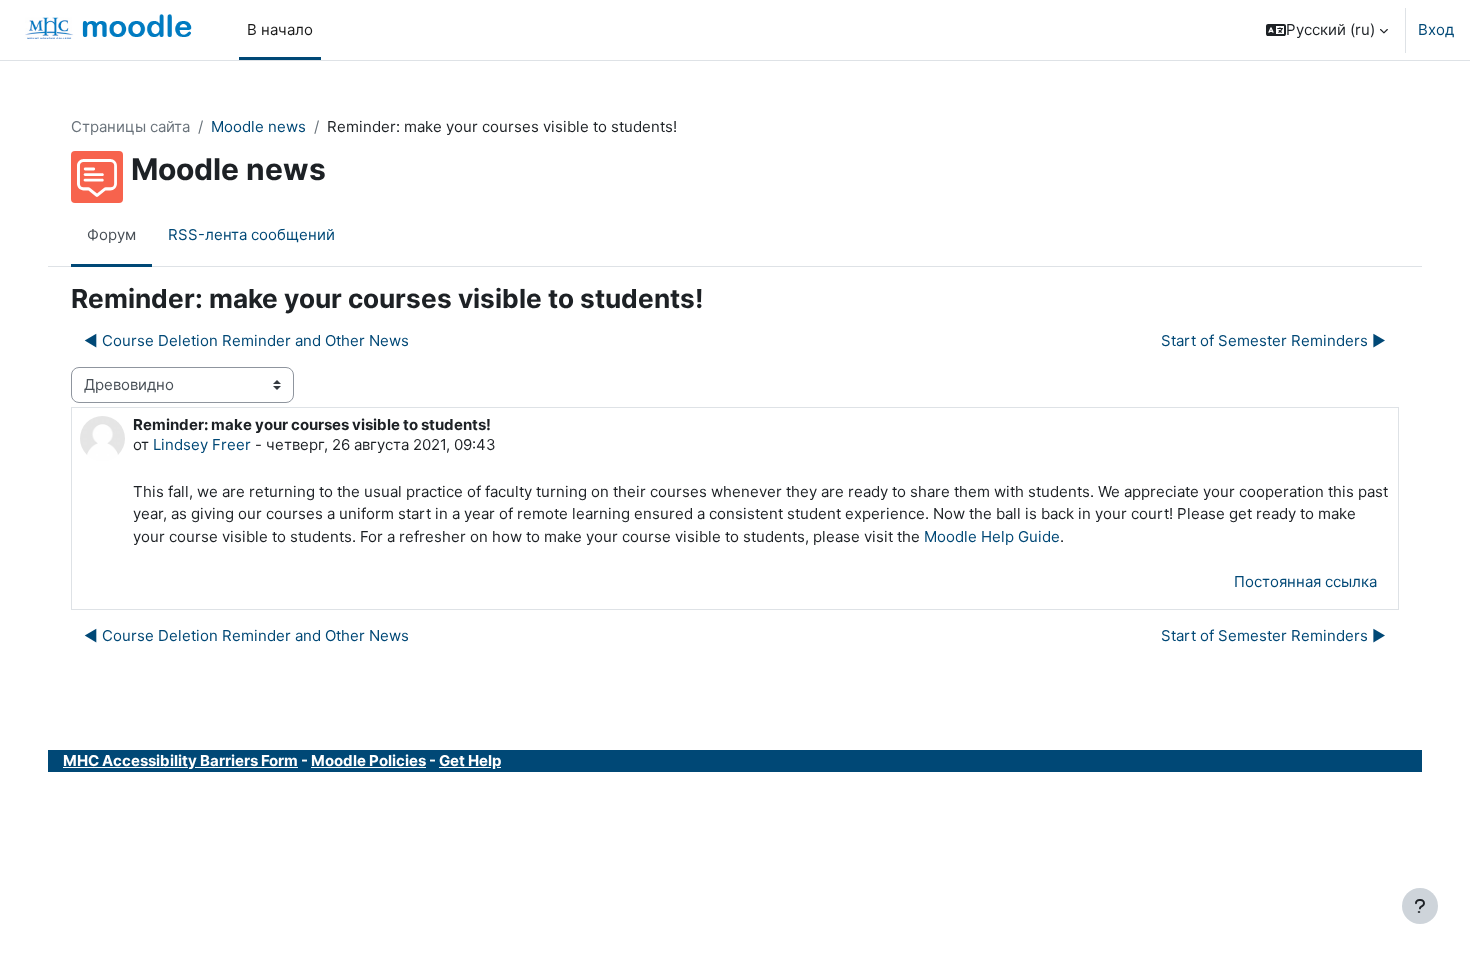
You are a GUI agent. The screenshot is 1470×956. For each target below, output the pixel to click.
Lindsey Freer (202, 444)
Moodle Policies (368, 760)
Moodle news (258, 126)
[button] (1327, 30)
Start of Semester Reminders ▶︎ (1273, 340)
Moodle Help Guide (992, 536)
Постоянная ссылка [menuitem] (1305, 581)
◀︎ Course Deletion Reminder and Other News (246, 340)
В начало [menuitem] (280, 29)
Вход (1436, 29)
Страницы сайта (130, 126)
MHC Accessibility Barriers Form (180, 760)
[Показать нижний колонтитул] (1420, 906)
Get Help (470, 760)
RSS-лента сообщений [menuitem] (251, 234)
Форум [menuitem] (111, 234)
